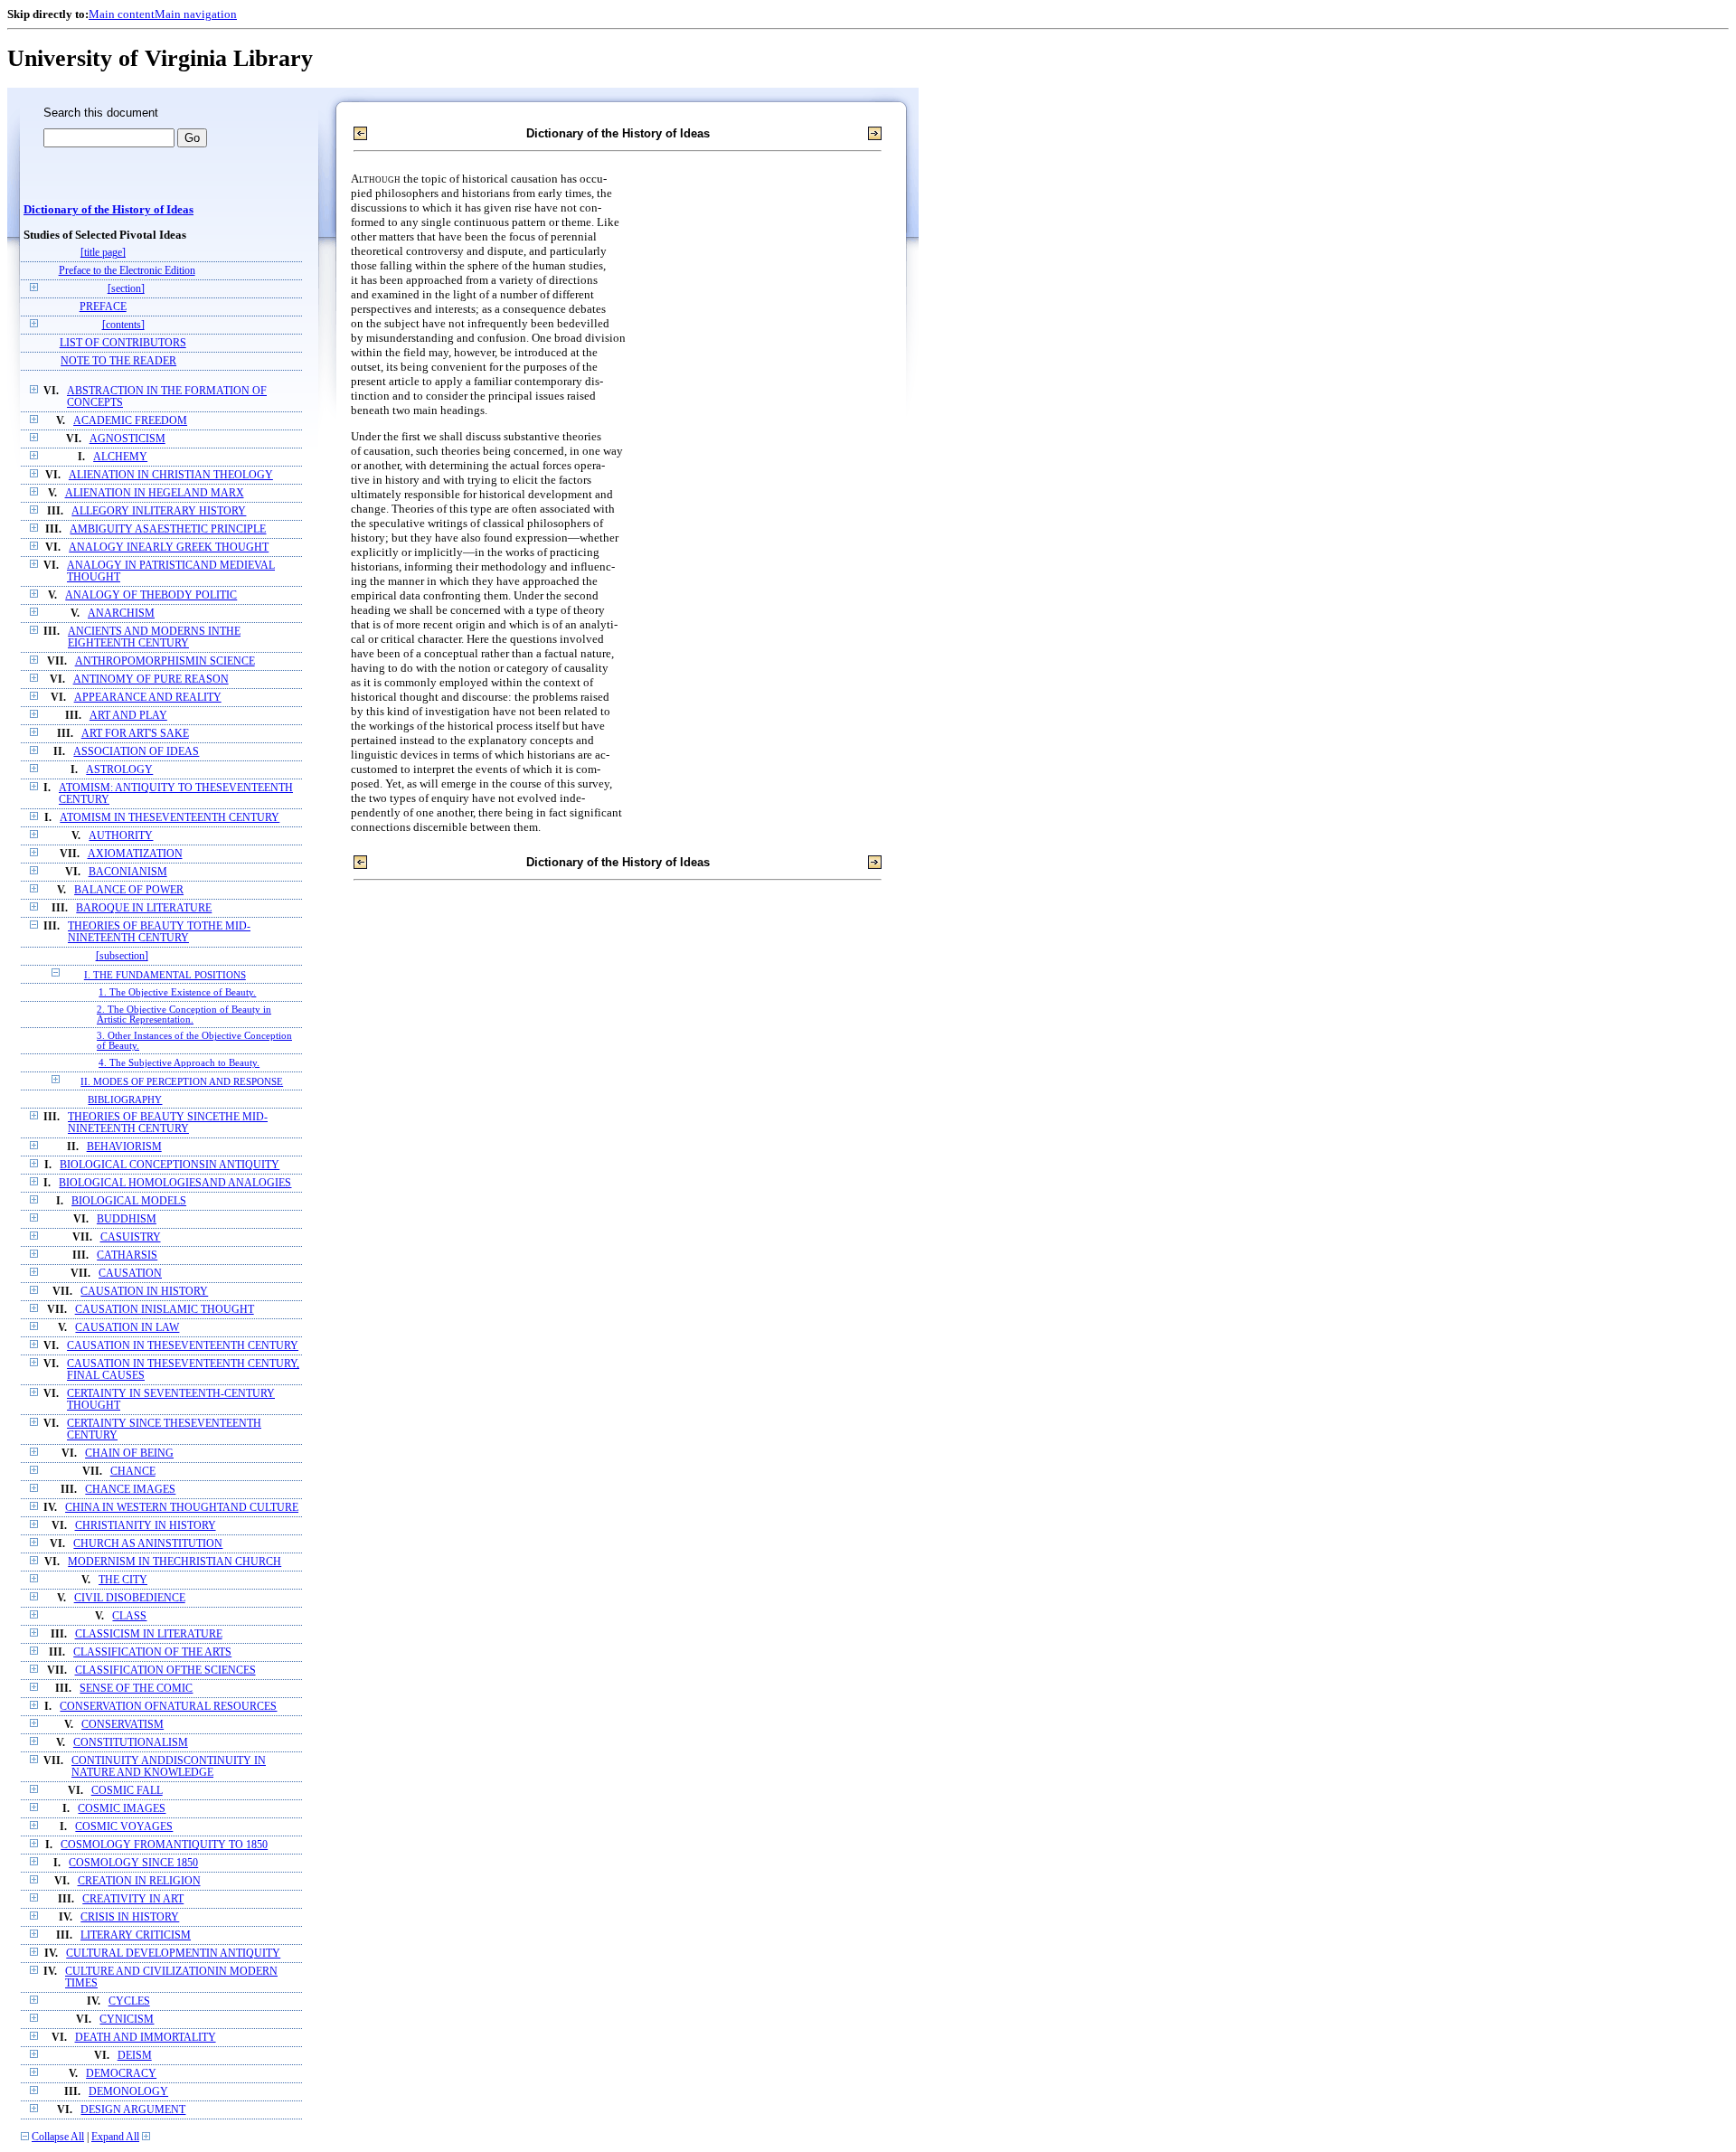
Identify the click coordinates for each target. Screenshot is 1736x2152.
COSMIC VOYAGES (124, 1827)
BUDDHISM (127, 1219)
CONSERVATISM (123, 1725)
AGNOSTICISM (127, 439)
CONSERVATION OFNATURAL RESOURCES (168, 1707)
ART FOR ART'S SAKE (135, 734)
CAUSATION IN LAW (127, 1328)
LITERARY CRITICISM (136, 1935)
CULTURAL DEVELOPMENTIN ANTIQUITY (173, 1954)
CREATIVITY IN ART (133, 1899)
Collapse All (58, 2137)
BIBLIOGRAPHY (125, 1100)
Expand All (115, 2137)
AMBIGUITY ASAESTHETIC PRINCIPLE (168, 529)
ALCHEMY (120, 457)
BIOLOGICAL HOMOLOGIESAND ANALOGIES (175, 1183)
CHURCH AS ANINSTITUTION (148, 1544)
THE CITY (123, 1580)
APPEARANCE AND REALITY (148, 698)
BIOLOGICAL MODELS (129, 1201)
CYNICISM (127, 2020)
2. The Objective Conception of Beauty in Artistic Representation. (184, 1015)
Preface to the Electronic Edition (127, 271)
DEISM (135, 2056)
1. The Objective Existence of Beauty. (177, 992)
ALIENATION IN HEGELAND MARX (155, 493)
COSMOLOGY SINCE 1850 (133, 1863)
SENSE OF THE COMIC (136, 1689)
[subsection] (122, 956)
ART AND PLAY (128, 716)
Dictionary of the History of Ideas (108, 210)
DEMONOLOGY (128, 2092)
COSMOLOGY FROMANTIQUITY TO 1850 (164, 1845)
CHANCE (133, 1472)
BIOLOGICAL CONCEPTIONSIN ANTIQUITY (170, 1165)
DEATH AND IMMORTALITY (146, 2038)
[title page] (103, 253)
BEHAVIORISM (124, 1147)
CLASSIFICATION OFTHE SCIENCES (165, 1671)
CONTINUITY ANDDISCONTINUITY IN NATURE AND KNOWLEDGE (169, 1767)
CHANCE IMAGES (130, 1490)
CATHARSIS (127, 1255)
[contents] (123, 325)
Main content (122, 14)
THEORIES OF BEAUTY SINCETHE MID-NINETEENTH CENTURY (168, 1123)
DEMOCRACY (121, 2074)
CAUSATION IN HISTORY (144, 1292)
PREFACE (103, 307)
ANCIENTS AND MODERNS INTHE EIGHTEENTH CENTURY (154, 637)
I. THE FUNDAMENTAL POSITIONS (165, 975)
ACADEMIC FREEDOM (130, 421)
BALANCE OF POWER (129, 890)
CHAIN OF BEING (129, 1454)
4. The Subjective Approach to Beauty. (179, 1063)
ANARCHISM (121, 614)
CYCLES (129, 2001)
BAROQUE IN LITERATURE (144, 908)
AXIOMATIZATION (135, 854)
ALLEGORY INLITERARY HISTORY (159, 511)
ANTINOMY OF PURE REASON (151, 680)
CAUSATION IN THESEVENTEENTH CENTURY (183, 1346)
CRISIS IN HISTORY (130, 1917)
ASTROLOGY (119, 770)
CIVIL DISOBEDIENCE (130, 1598)
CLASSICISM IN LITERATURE (149, 1634)
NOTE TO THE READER (118, 361)
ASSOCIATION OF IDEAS (136, 752)
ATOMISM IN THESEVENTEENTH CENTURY (170, 818)
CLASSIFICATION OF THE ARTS (152, 1652)
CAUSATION (130, 1274)
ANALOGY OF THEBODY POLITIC (151, 595)
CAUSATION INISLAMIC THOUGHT (165, 1310)
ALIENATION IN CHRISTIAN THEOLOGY (171, 475)
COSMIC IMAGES (122, 1809)
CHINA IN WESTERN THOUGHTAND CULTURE (182, 1508)
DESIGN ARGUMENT (133, 2110)
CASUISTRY (131, 1237)
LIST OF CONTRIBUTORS (123, 343)
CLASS (129, 1616)
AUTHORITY (121, 836)
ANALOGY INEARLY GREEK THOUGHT (169, 547)
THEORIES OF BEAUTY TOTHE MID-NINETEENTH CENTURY (159, 932)
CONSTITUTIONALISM (131, 1743)
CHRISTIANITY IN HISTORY (146, 1526)
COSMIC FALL (127, 1791)
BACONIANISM (128, 872)
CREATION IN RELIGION (139, 1881)
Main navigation (196, 14)
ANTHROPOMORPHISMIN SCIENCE (165, 661)
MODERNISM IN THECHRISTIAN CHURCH (175, 1562)
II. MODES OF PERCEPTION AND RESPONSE (182, 1081)
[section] (126, 289)
